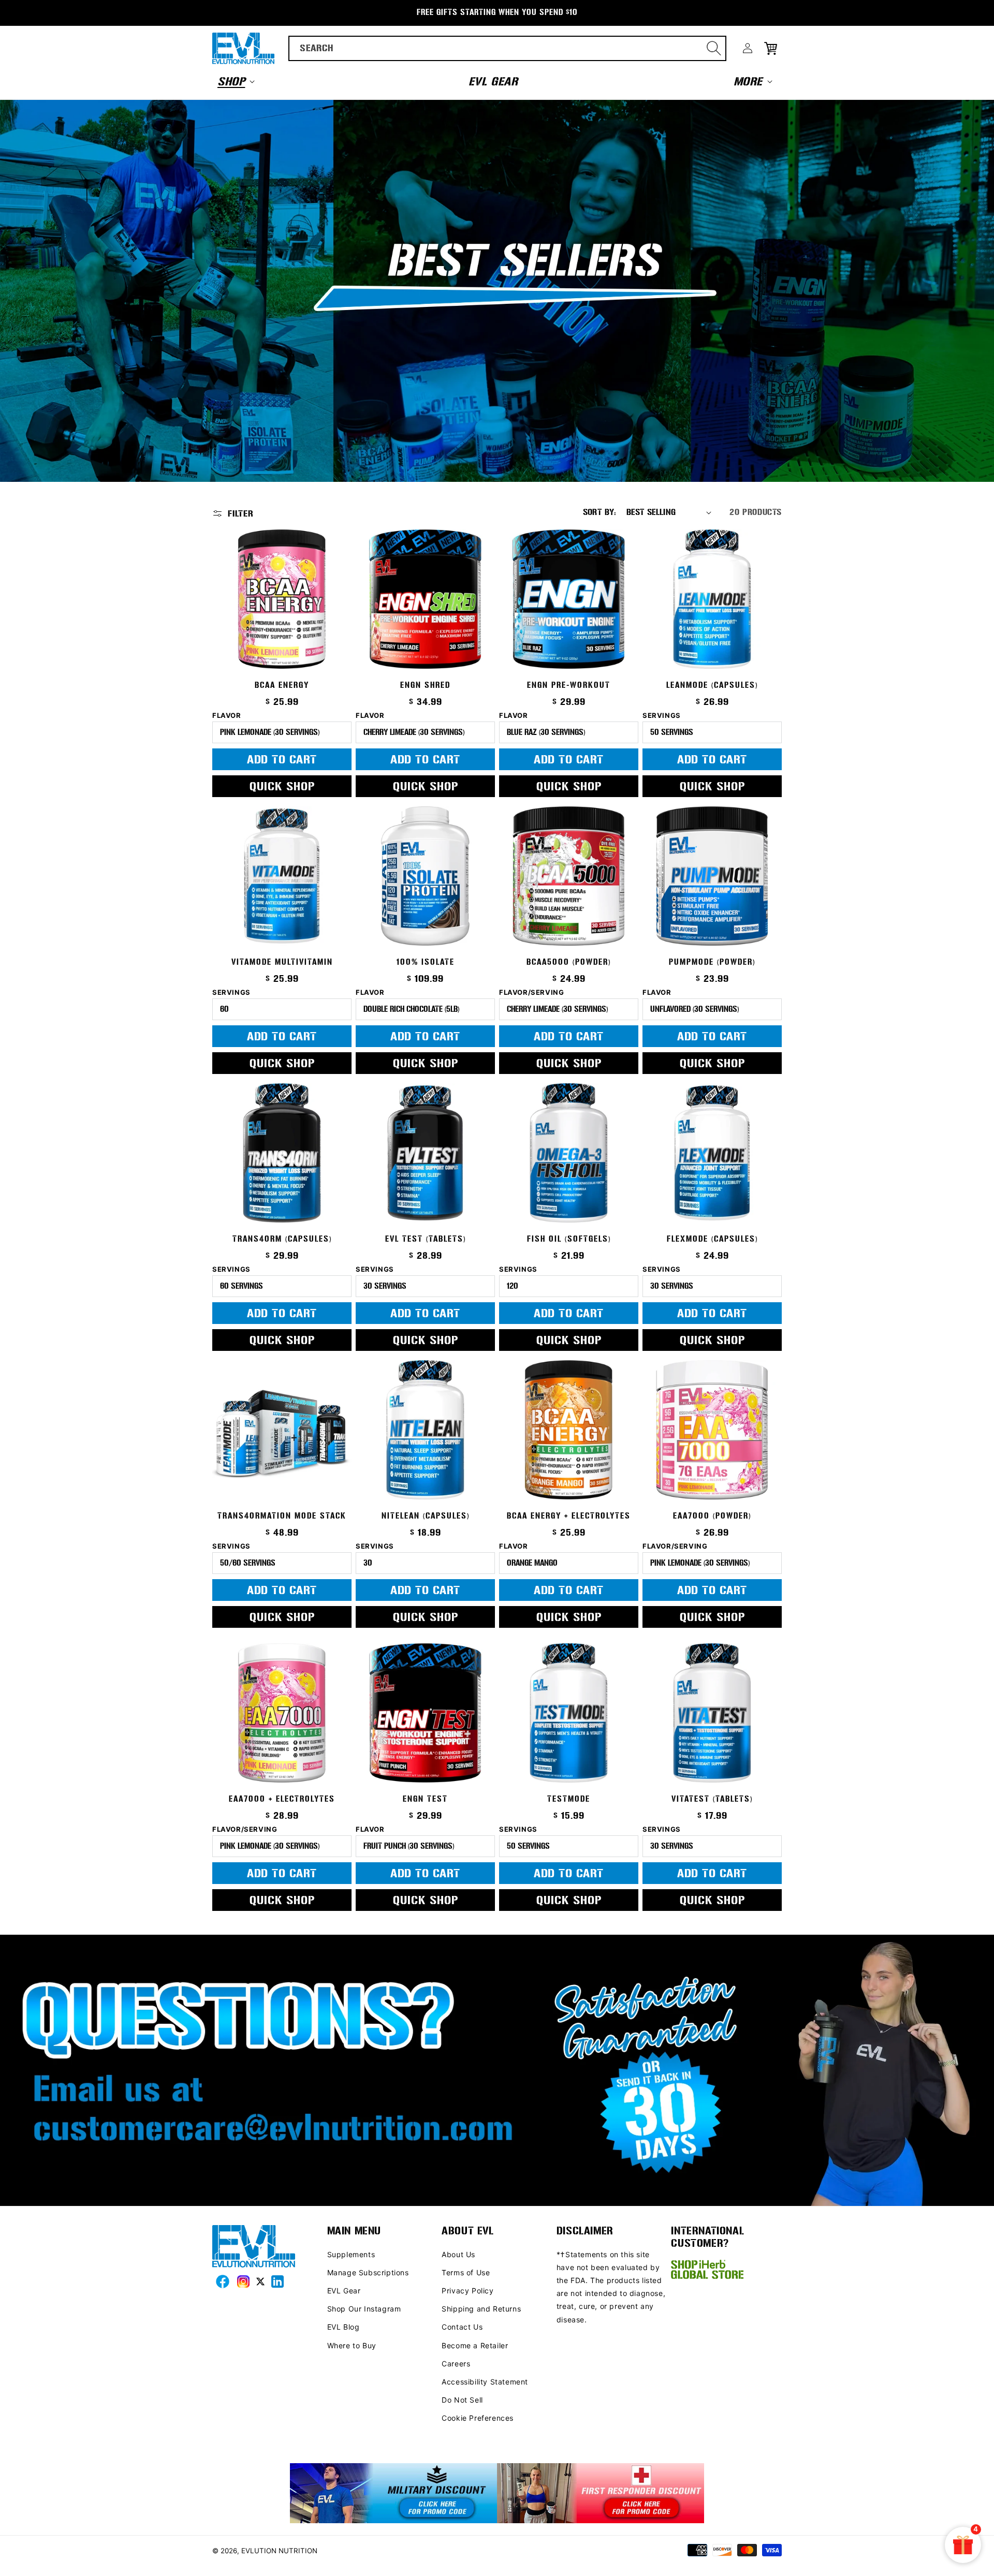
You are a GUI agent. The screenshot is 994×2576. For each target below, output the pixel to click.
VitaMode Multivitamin (282, 962)
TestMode (569, 1799)
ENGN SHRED (425, 685)
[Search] (714, 48)
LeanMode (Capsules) (712, 685)
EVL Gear (344, 2291)
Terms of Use (466, 2272)
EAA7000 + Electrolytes (282, 1799)
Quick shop (282, 786)
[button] (235, 81)
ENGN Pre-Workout (569, 685)
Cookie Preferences (478, 2418)
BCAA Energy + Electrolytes (569, 1516)
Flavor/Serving (531, 992)
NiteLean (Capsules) (426, 1516)
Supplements (351, 2254)
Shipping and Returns (481, 2309)
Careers (456, 2364)
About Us (458, 2254)
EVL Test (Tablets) (426, 1239)
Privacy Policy (467, 2291)
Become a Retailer (475, 2345)
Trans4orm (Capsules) (282, 1239)
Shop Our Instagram (364, 2309)
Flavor (227, 716)
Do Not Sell (462, 2400)
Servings (662, 716)
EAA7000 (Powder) (712, 1516)
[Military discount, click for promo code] (393, 2494)
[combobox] (508, 48)
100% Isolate (426, 962)
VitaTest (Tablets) (712, 1799)
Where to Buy (352, 2345)
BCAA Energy (282, 685)
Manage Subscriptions (368, 2272)
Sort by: (600, 512)
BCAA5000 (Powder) (569, 962)
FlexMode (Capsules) (712, 1239)
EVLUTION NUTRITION (279, 2551)
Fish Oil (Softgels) (569, 1239)
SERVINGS (375, 1546)
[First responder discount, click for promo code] (601, 2494)
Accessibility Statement (485, 2382)
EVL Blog (343, 2327)
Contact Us (462, 2327)
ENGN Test (425, 1799)
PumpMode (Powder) (712, 962)
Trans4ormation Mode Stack (282, 1516)
